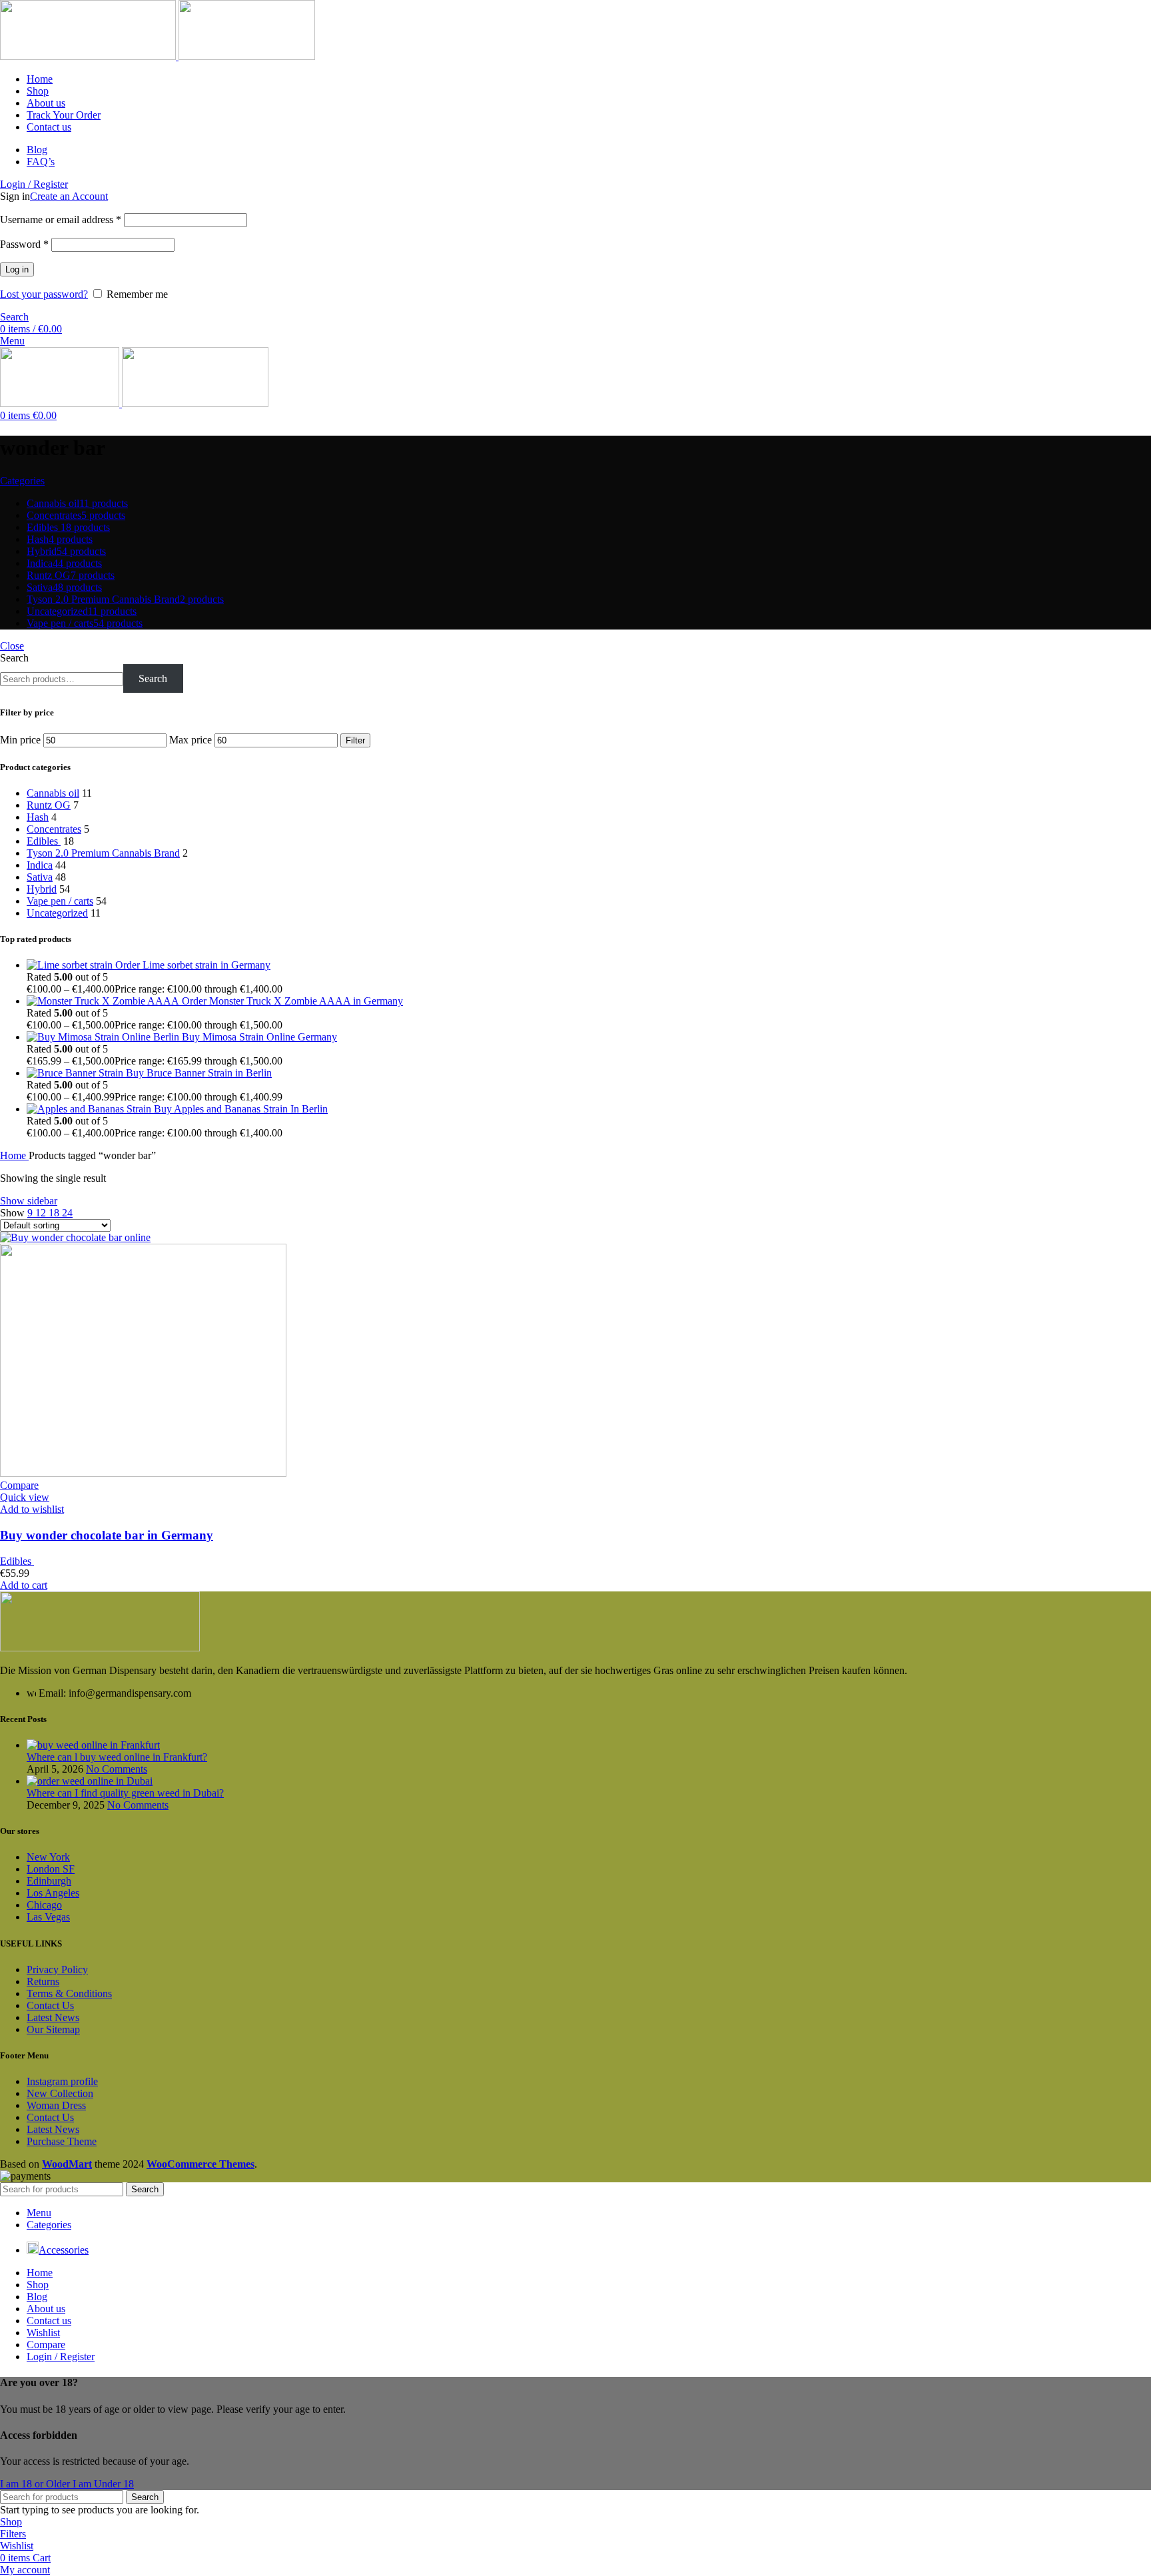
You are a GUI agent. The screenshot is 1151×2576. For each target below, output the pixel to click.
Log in (17, 269)
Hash (38, 817)
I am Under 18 (103, 2484)
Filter (355, 740)
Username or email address (61, 219)
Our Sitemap (53, 2029)
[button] (24, 1585)
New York (48, 1857)
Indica (40, 865)
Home (14, 1155)
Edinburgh (49, 1881)
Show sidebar (29, 1201)
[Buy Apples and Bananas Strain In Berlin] (90, 1109)
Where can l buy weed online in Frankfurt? (117, 1757)
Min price (20, 740)
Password (24, 244)
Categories (22, 481)
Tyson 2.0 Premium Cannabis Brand (103, 853)
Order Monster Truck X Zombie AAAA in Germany (292, 1001)
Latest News (53, 2017)
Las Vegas (48, 1917)
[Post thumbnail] (93, 1745)
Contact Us (50, 2005)
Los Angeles (53, 1893)
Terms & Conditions (69, 1993)
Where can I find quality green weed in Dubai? (125, 1793)
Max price (191, 740)
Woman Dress (56, 2105)
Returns (43, 1981)
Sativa (40, 877)
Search (14, 658)
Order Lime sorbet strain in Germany (193, 965)
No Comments (117, 1769)
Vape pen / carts (60, 901)
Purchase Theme (62, 2141)
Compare (46, 2345)
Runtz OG (49, 805)
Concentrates (54, 829)
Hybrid (42, 889)
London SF (51, 1869)
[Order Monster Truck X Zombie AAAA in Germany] (104, 1001)
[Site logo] (89, 56)
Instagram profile (62, 2081)
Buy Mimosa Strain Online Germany (259, 1037)
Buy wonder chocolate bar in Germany (107, 1535)
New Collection (60, 2093)
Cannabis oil (53, 793)
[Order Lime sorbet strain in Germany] (71, 965)
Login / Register (61, 2357)
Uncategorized (57, 913)
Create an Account (69, 196)
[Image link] (100, 1648)
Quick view (25, 1497)
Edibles (44, 841)
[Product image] (143, 1473)
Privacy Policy (57, 1969)
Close (12, 646)
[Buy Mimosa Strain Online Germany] (104, 1037)
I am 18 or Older (36, 2484)
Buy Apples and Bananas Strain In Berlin (241, 1109)
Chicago (44, 1905)
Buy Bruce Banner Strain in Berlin (199, 1073)
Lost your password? (44, 294)
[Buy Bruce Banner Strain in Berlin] (76, 1073)
